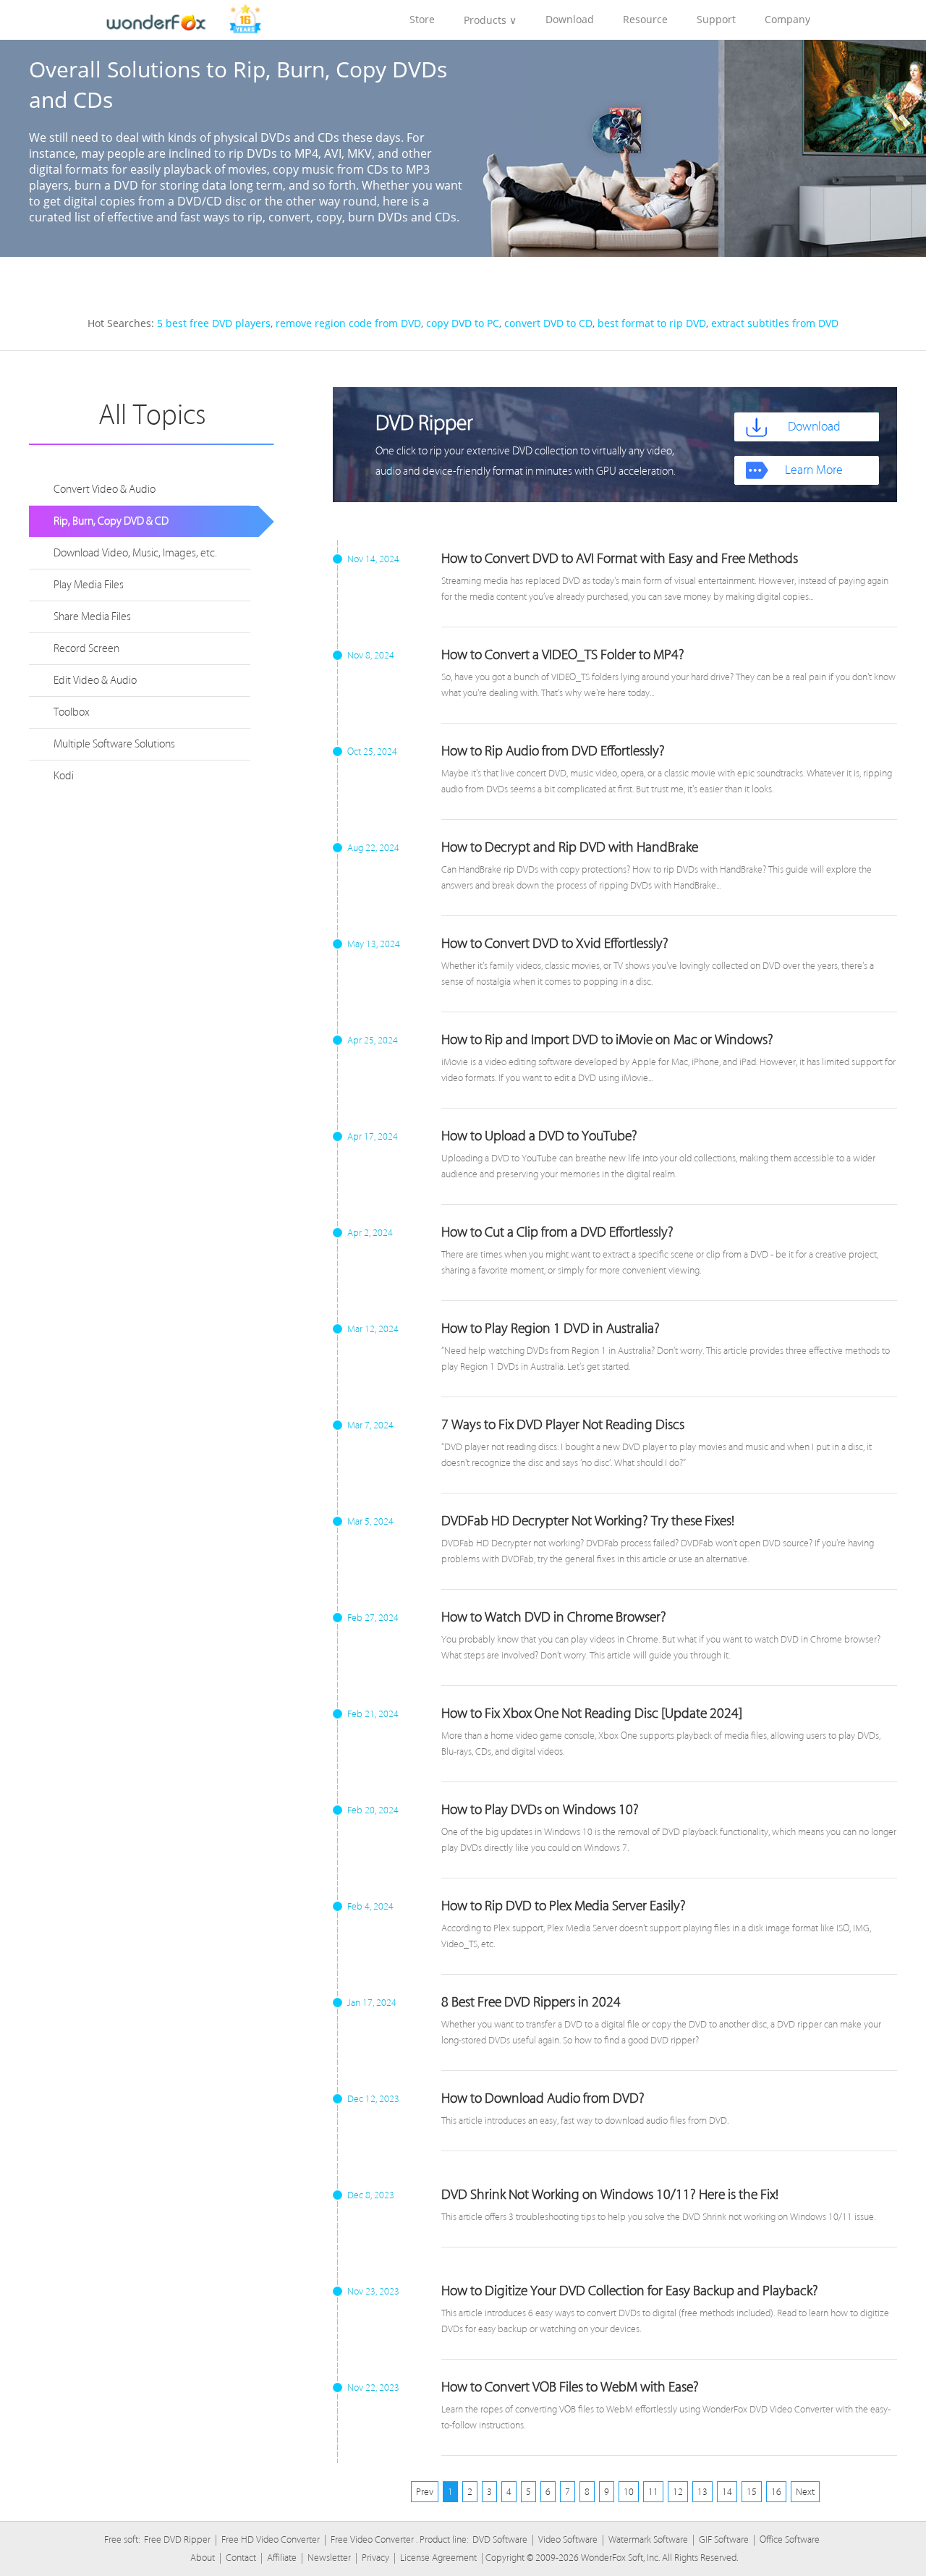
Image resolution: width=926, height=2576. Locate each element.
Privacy (375, 2558)
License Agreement (438, 2558)
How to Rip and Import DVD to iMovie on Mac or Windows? (607, 1040)
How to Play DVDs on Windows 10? (540, 1810)
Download (570, 19)
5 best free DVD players (214, 323)
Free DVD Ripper (177, 2539)
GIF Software (724, 2539)
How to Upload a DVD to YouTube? (539, 1136)
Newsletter (329, 2558)
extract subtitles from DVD (775, 323)
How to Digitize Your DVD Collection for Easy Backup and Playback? (630, 2291)
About (203, 2558)
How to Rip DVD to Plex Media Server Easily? (564, 1906)
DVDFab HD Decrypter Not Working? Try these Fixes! (588, 1521)
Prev (425, 2492)
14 (727, 2492)
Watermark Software (648, 2539)
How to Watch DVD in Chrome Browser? (554, 1617)
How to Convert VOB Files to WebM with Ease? (570, 2387)
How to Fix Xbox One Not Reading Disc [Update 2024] (592, 1713)
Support (716, 19)
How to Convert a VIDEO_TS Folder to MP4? (563, 655)
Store (422, 19)
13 (702, 2492)
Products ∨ (490, 20)
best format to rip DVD (652, 323)
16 (776, 2492)
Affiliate (282, 2558)
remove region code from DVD (348, 323)
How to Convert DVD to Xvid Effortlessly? (555, 944)
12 (678, 2492)
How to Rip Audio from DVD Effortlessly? (553, 751)
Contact (241, 2558)
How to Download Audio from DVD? (543, 2098)
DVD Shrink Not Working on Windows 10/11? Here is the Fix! (610, 2195)
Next (805, 2492)
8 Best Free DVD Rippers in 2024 (531, 2002)
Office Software (790, 2539)
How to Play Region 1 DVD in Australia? (551, 1329)
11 (653, 2492)
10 (629, 2492)
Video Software (568, 2539)
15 (752, 2492)
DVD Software (500, 2539)
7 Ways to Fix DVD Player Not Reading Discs (563, 1425)
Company (787, 19)
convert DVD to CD (548, 323)
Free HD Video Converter (271, 2539)
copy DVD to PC (463, 323)
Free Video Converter (372, 2539)
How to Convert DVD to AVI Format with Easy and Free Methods (620, 559)
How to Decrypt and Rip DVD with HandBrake (570, 847)
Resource (645, 19)
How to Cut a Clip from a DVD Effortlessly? (557, 1232)
